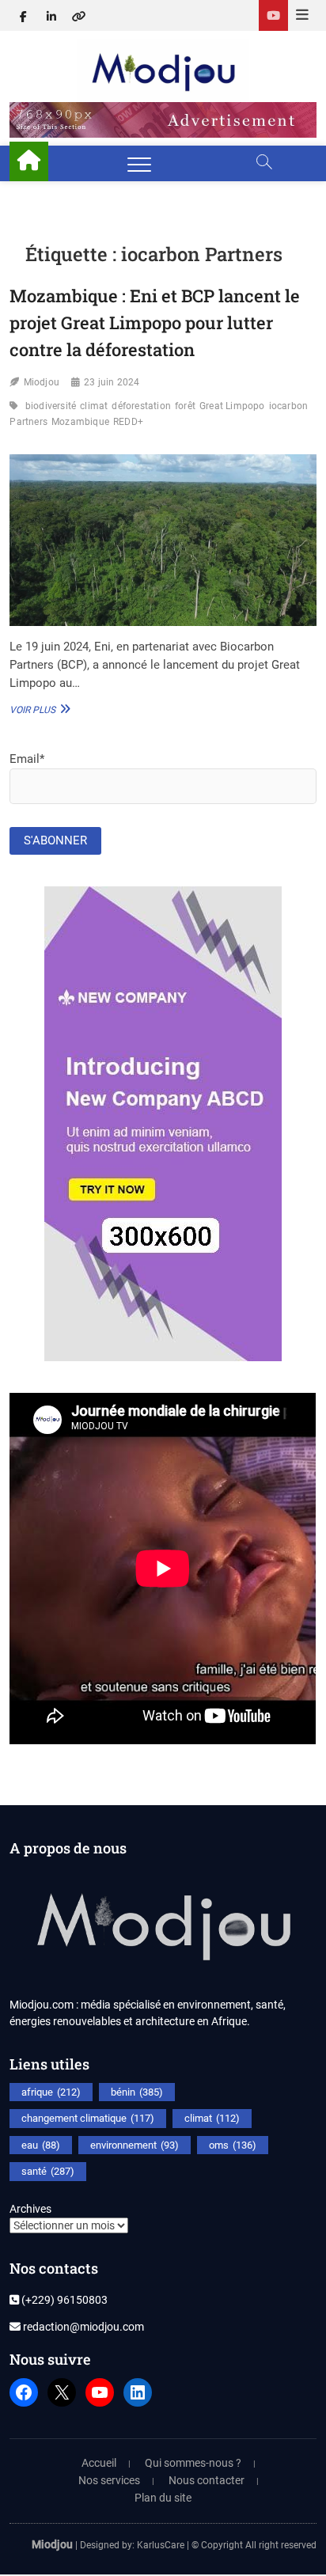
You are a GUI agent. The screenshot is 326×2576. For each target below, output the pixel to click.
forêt (185, 406)
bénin (137, 2092)
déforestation (141, 406)
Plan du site (163, 2498)
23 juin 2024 (112, 382)
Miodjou (42, 382)
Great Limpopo (232, 406)
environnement (135, 2145)
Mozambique (80, 422)
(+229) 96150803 (63, 2300)
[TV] (273, 15)
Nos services (109, 2480)
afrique (51, 2092)
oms (233, 2145)
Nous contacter (207, 2480)
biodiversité (51, 406)
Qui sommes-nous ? (193, 2463)
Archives (30, 2209)
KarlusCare (161, 2545)
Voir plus (38, 709)
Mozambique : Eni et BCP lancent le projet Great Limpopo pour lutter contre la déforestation (155, 322)
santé (48, 2171)
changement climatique (88, 2118)
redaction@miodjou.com (82, 2327)
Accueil (99, 2463)
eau (41, 2145)
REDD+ (128, 422)
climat (94, 406)
